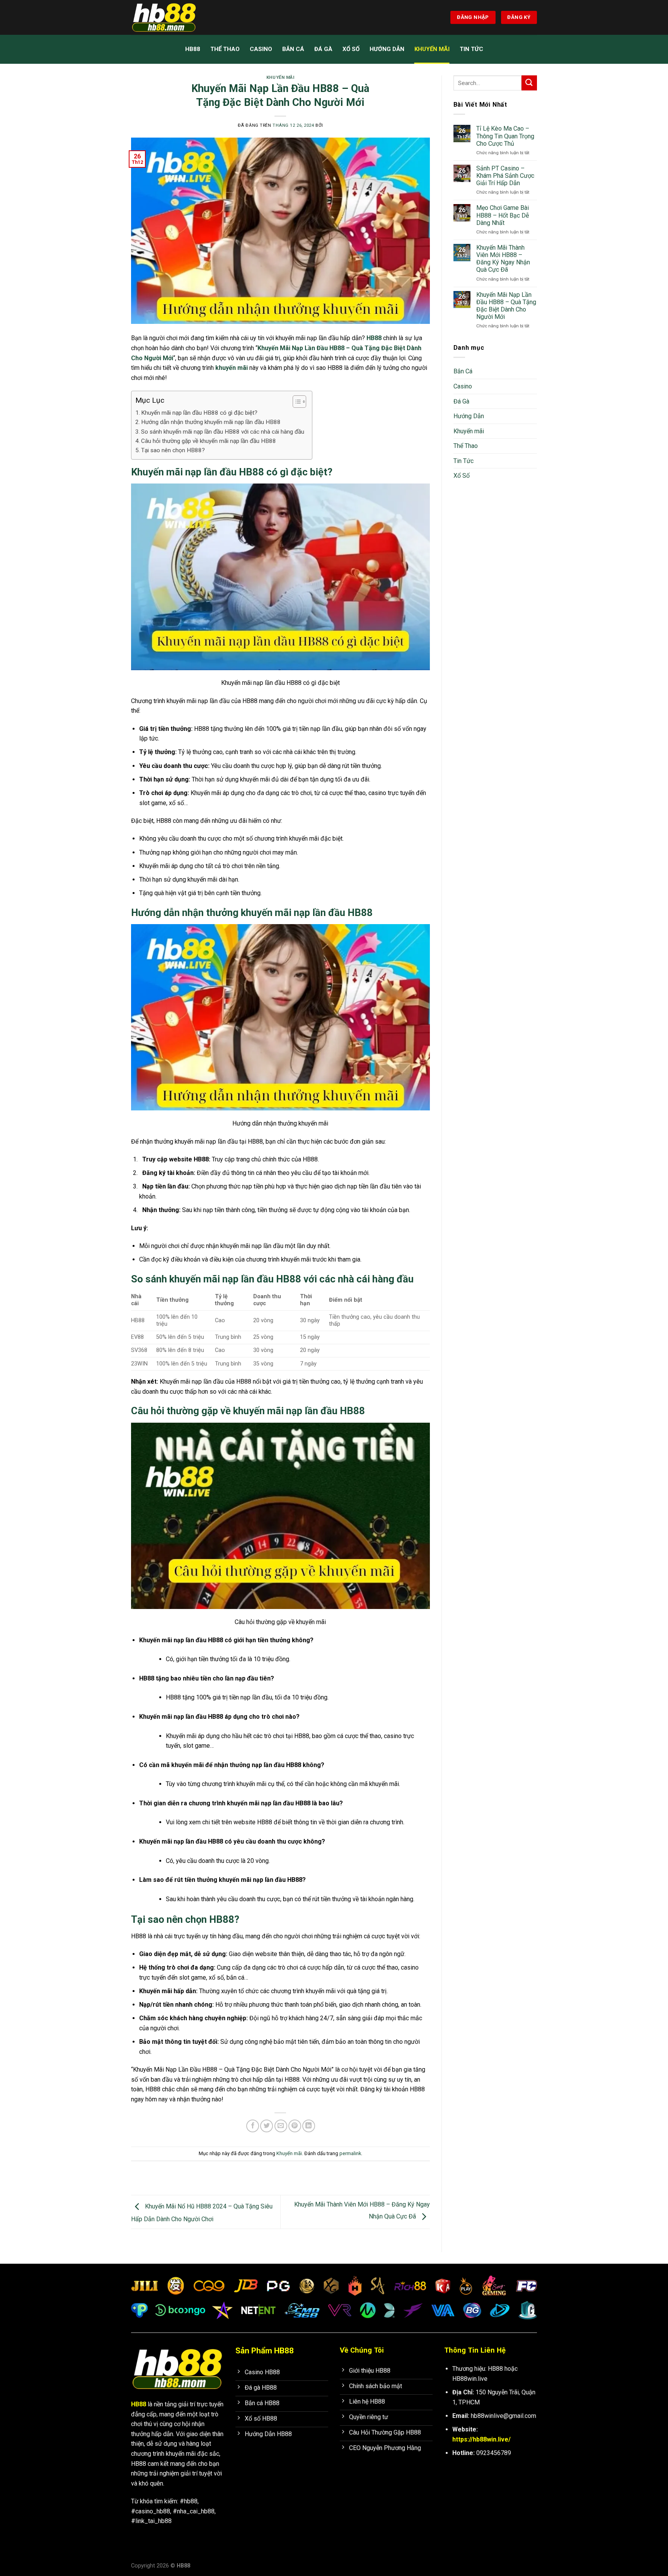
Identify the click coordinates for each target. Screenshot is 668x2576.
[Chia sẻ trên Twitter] (267, 2126)
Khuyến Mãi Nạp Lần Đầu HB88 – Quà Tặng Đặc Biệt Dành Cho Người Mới (506, 306)
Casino (261, 49)
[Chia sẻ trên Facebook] (253, 2126)
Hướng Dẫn (387, 49)
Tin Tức (471, 49)
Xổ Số (351, 49)
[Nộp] (529, 83)
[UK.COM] (170, 17)
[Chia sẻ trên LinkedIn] (309, 2126)
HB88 (193, 49)
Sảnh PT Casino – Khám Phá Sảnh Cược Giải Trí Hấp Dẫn (505, 176)
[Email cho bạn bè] (281, 2126)
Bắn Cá (293, 49)
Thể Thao (225, 49)
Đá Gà (323, 49)
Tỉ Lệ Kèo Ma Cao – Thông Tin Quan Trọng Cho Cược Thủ (505, 136)
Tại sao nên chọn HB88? (173, 450)
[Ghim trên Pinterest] (295, 2126)
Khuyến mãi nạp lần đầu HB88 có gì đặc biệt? (199, 413)
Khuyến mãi (432, 49)
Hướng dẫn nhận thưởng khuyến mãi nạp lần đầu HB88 (211, 422)
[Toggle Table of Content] (296, 402)
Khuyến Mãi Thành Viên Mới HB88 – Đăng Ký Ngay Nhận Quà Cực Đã (503, 259)
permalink (350, 2153)
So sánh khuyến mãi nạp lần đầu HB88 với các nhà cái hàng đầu (223, 432)
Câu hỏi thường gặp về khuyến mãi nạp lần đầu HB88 (209, 441)
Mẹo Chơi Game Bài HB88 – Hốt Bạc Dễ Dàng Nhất (503, 215)
